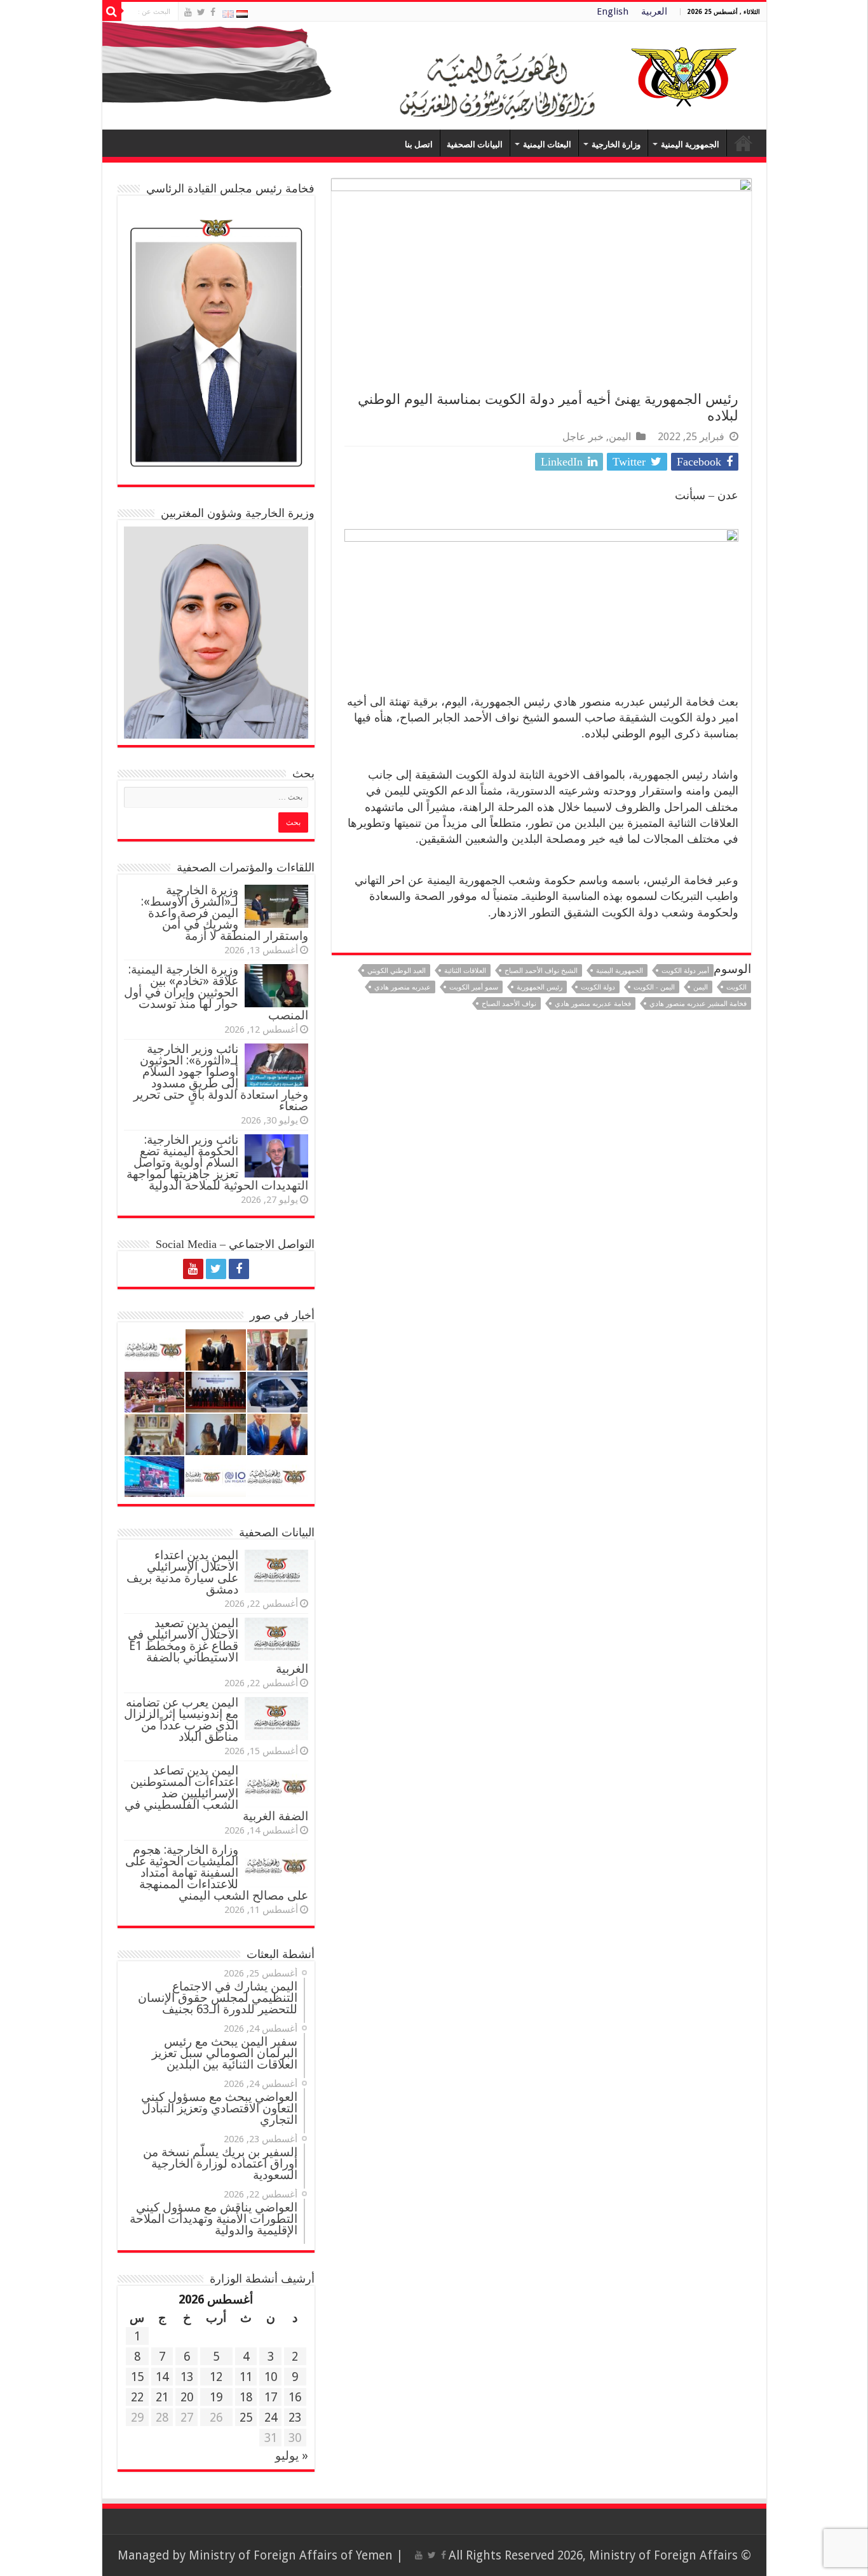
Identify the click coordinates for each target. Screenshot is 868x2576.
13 (187, 2377)
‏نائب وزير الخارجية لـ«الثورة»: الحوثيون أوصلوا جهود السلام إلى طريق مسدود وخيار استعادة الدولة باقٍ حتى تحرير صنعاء (221, 1077)
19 (216, 2397)
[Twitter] (201, 12)
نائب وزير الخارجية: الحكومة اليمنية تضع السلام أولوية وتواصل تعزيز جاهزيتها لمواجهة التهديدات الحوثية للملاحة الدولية (217, 1163)
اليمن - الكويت (654, 987)
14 (162, 2377)
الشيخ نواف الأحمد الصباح (541, 971)
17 (271, 2397)
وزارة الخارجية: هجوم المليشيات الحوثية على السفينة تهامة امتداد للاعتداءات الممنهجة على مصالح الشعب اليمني (217, 1873)
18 (246, 2397)
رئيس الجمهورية (539, 987)
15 (137, 2377)
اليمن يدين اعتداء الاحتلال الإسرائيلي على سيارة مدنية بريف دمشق (182, 1572)
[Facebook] (213, 12)
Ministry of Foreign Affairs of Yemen (291, 2555)
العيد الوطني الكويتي (397, 971)
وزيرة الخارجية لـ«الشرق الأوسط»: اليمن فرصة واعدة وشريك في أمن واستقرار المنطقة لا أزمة (225, 913)
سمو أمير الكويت (474, 987)
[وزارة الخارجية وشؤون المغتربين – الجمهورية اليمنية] (434, 76)
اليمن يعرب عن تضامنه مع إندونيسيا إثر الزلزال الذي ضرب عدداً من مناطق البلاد (181, 1720)
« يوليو (292, 2456)
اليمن (620, 437)
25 (246, 2418)
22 (137, 2397)
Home (743, 143)
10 (271, 2377)
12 (216, 2377)
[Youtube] (188, 12)
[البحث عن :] (112, 11)
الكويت (736, 987)
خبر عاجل (583, 437)
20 (187, 2397)
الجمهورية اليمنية (690, 144)
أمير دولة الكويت (685, 971)
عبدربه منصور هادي (403, 987)
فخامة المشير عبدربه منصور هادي (698, 1004)
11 (246, 2377)
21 (162, 2397)
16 (295, 2397)
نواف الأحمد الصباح (509, 1004)
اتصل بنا (419, 144)
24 (271, 2418)
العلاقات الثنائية (465, 971)
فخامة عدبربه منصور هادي (593, 1004)
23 (295, 2418)
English (613, 11)
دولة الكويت (598, 987)
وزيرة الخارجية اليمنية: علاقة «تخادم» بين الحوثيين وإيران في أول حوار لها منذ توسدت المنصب (216, 992)
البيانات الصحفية (475, 144)
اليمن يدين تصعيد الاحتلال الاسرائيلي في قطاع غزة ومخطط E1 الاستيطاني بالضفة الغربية (218, 1646)
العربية (654, 11)
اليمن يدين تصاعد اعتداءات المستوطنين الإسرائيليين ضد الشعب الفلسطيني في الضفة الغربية (216, 1793)
